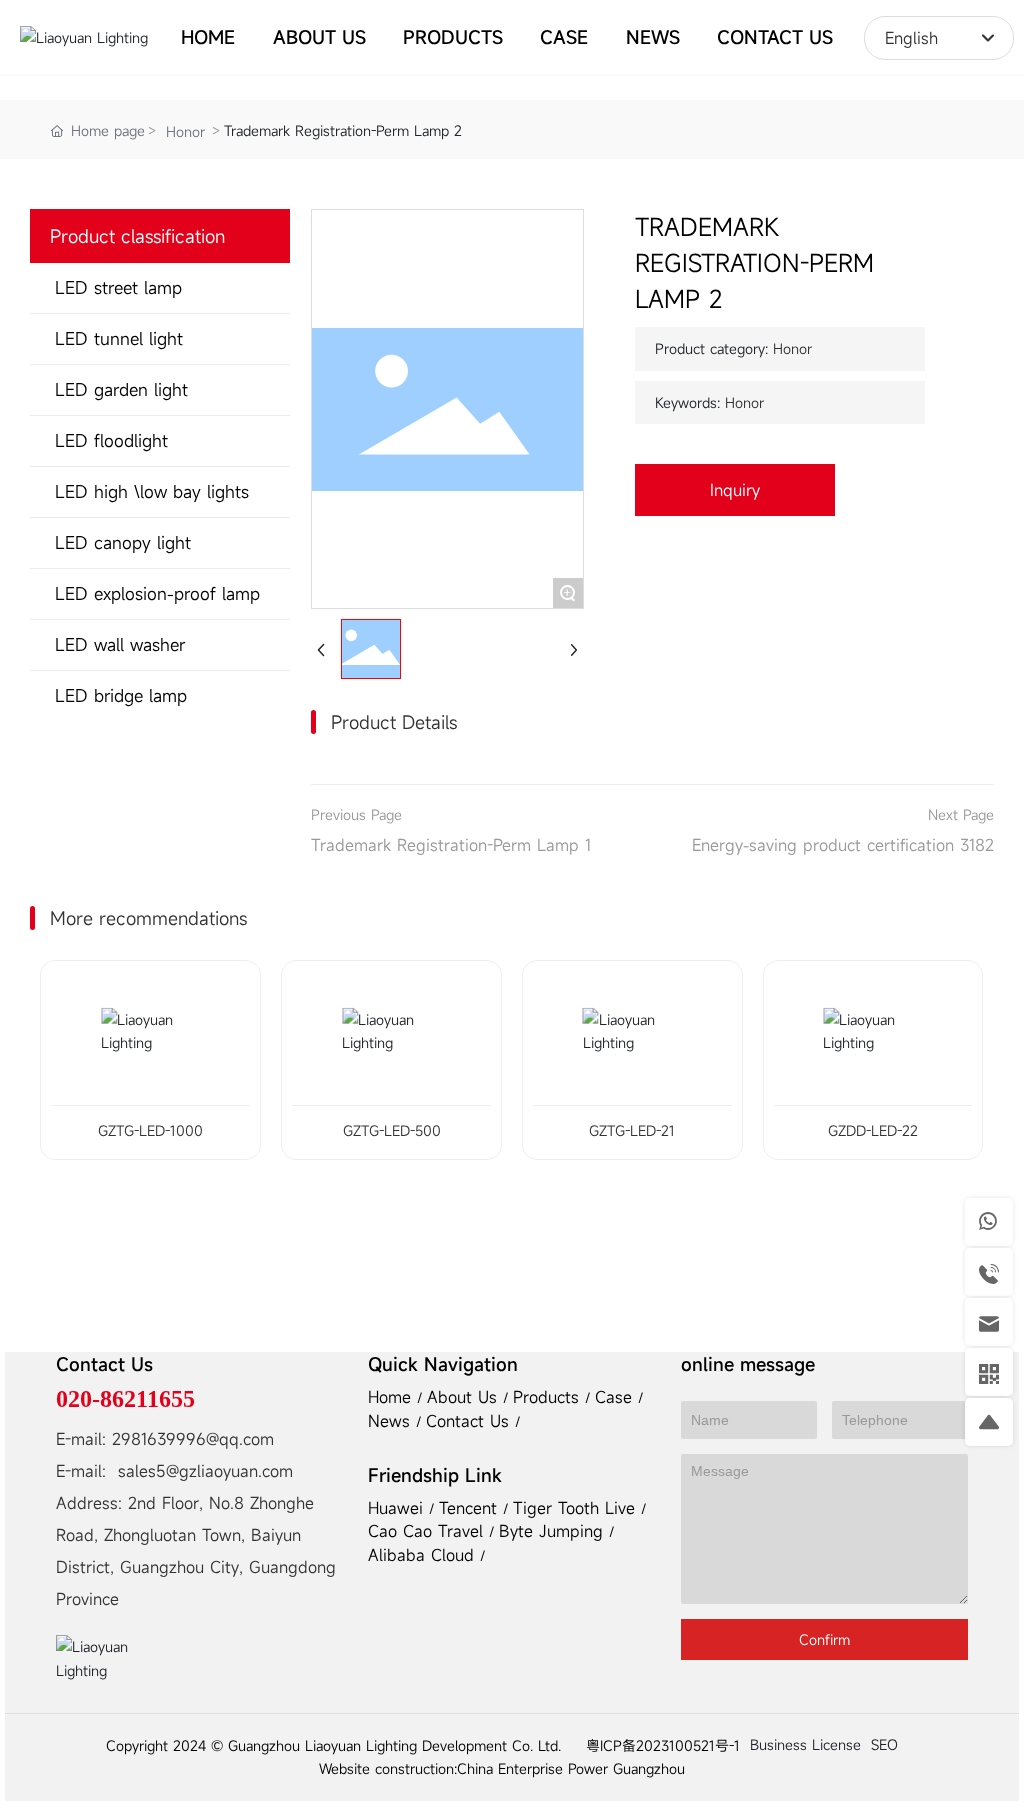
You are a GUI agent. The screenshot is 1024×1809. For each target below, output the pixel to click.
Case (616, 1397)
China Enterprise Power (532, 1768)
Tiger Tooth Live (577, 1508)
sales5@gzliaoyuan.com (205, 1471)
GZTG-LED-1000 (150, 1130)
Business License (805, 1744)
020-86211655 (125, 1399)
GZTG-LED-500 (392, 1130)
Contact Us (470, 1421)
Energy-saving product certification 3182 (843, 845)
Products (549, 1397)
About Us (465, 1397)
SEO (884, 1744)
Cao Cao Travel (428, 1531)
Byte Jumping (554, 1531)
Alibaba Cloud (424, 1555)
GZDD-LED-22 (873, 1130)
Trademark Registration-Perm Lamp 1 (451, 845)
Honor (185, 131)
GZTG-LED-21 (632, 1130)
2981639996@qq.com (193, 1439)
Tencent (471, 1508)
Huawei (398, 1508)
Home (392, 1397)
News (392, 1421)
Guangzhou (649, 1768)
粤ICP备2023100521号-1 (663, 1745)
